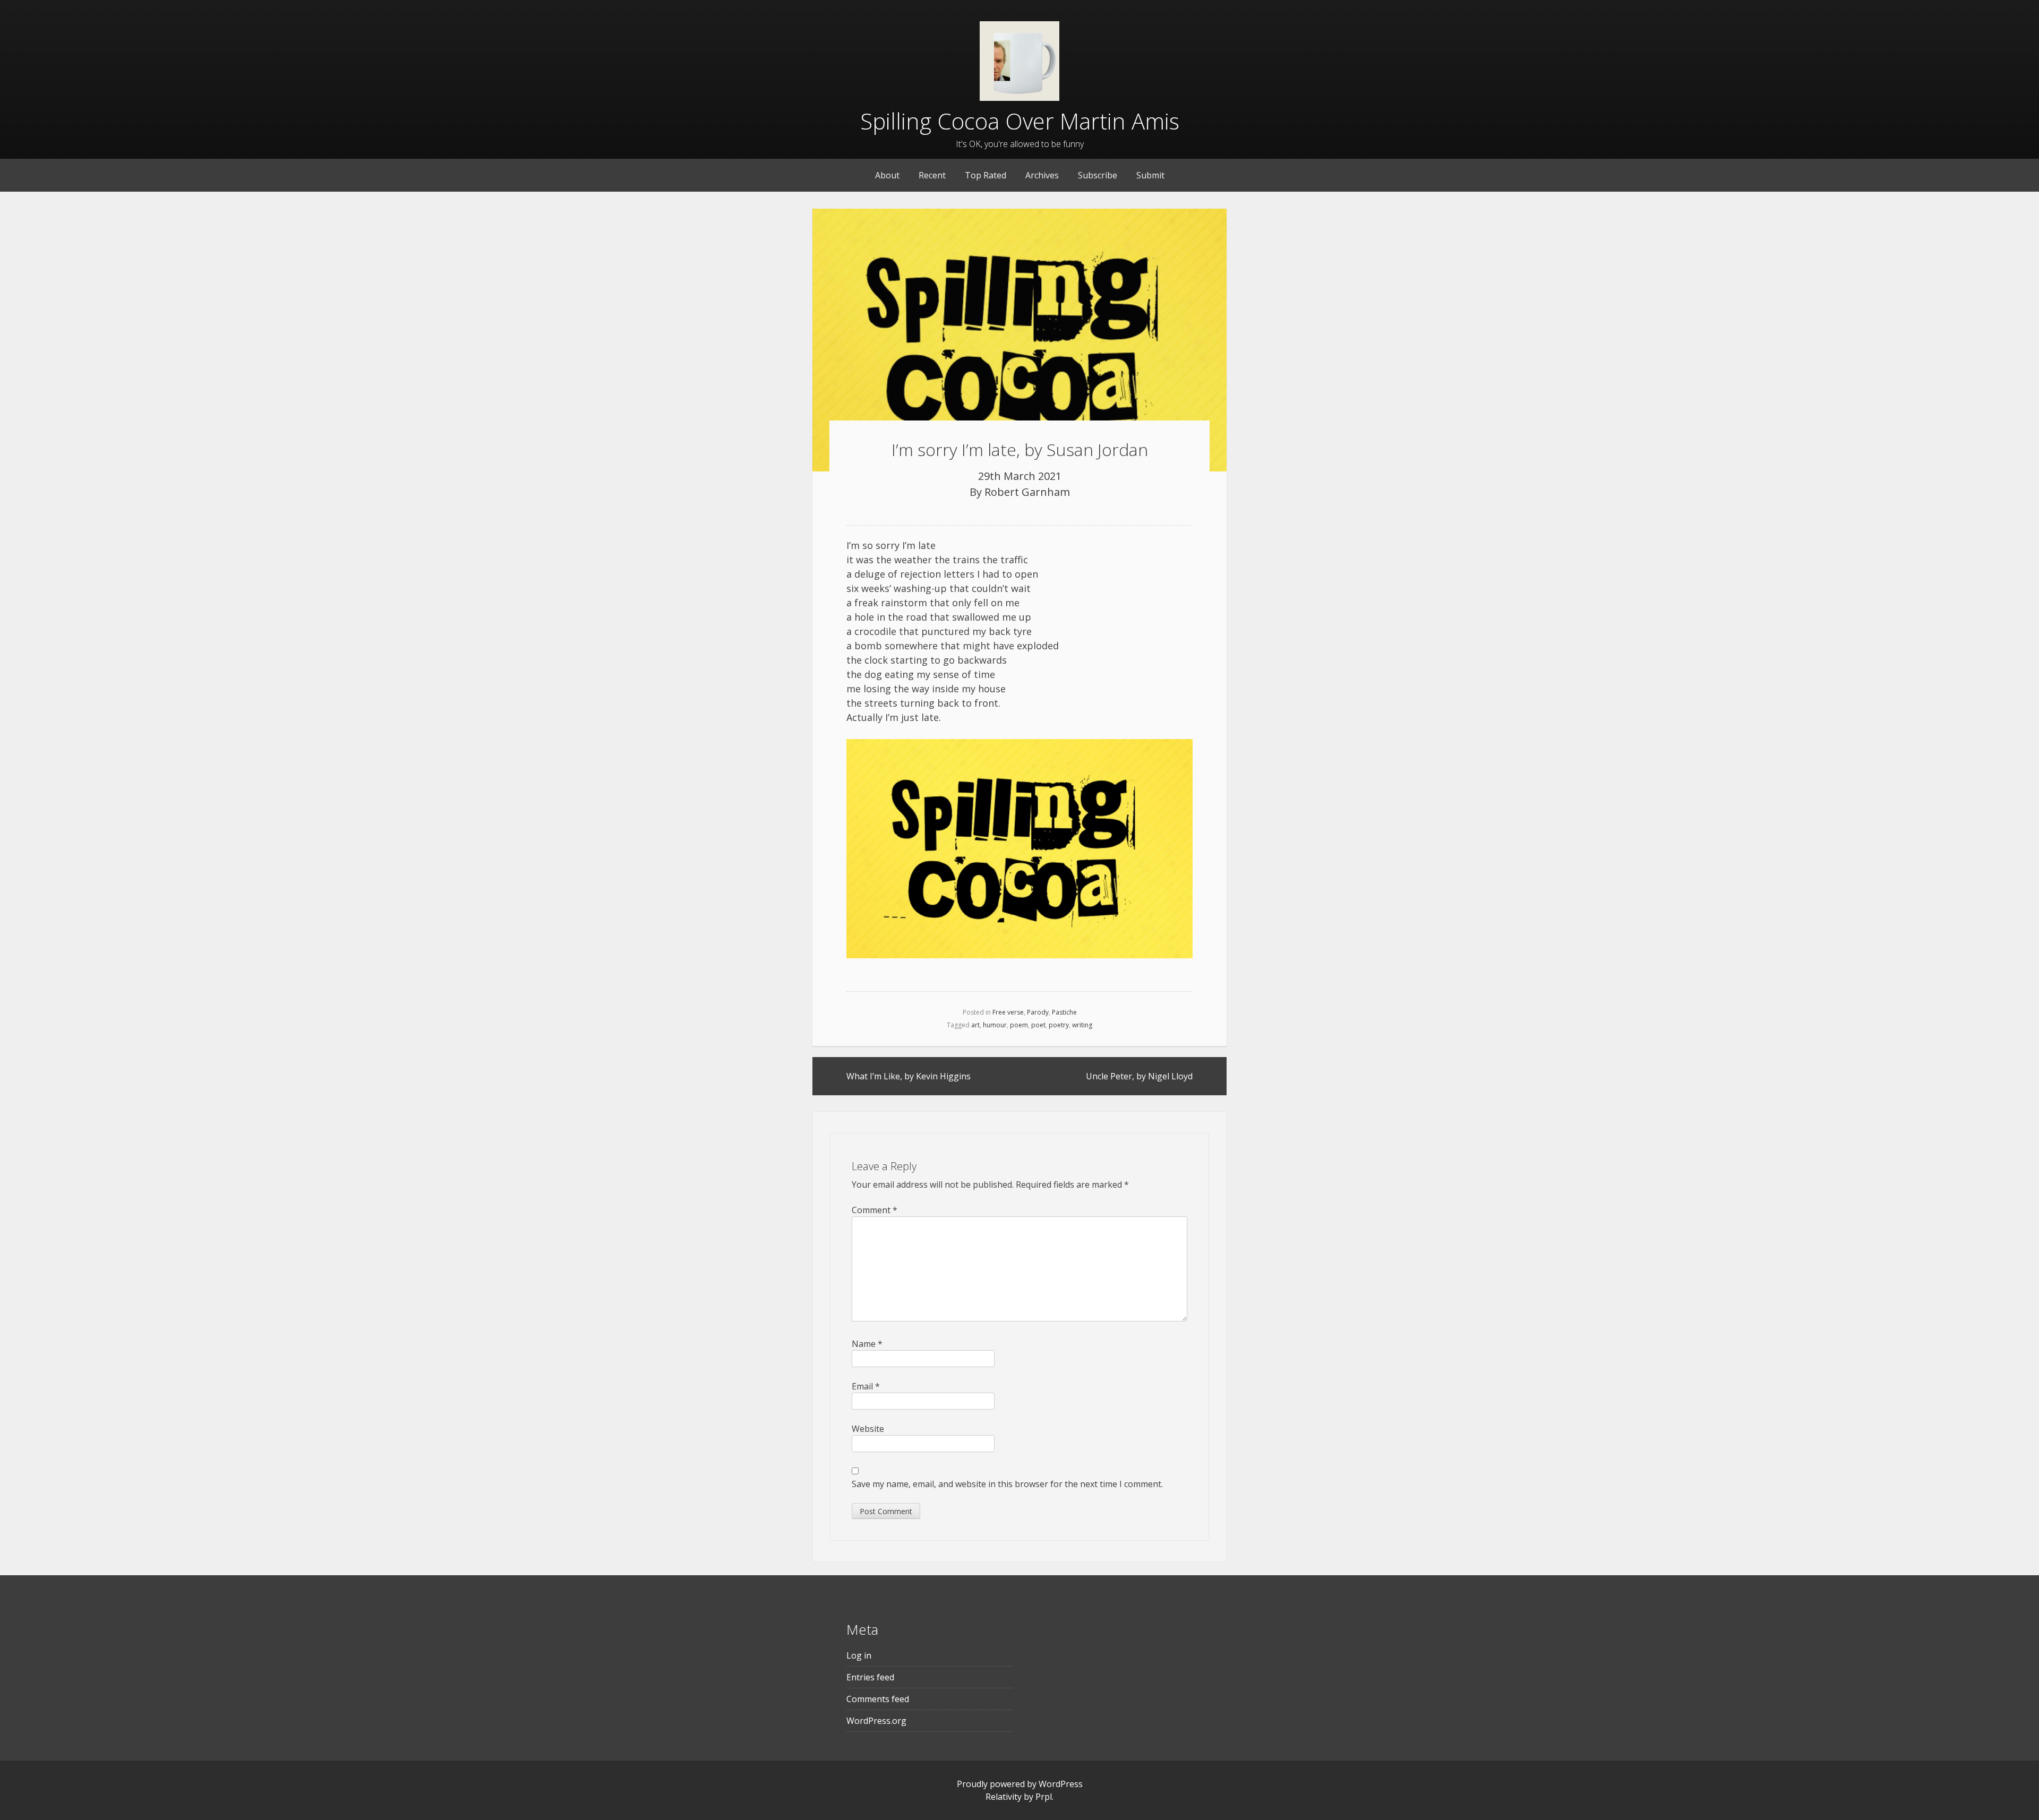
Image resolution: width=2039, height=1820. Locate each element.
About (887, 175)
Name (867, 1344)
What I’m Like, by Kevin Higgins (909, 1076)
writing (1082, 1025)
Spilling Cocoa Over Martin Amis (1020, 121)
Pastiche (1064, 1012)
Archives (1042, 175)
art (975, 1025)
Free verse (1008, 1012)
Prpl (1044, 1797)
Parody (1038, 1012)
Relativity (1004, 1797)
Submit (1150, 175)
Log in (859, 1655)
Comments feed (878, 1699)
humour (995, 1025)
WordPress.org (876, 1721)
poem (1019, 1025)
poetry (1059, 1025)
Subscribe (1098, 175)
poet (1038, 1025)
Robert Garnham (1027, 492)
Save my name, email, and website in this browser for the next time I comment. (1007, 1484)
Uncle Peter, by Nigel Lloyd (1139, 1076)
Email (866, 1386)
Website (868, 1429)
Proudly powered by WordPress (1020, 1784)
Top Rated (986, 175)
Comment (875, 1210)
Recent (932, 175)
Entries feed (870, 1677)
